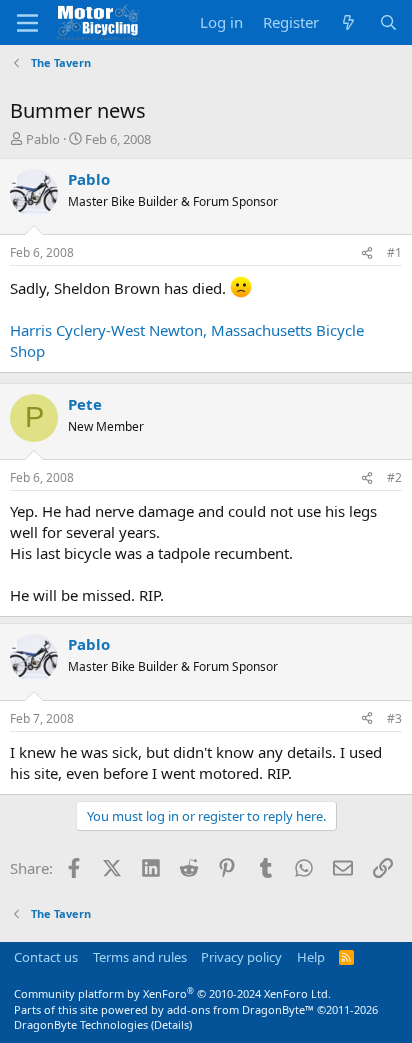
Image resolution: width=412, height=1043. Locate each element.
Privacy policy (241, 957)
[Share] (367, 253)
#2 (394, 477)
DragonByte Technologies (81, 1024)
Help (311, 957)
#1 (394, 252)
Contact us (46, 957)
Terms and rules (140, 957)
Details (171, 1024)
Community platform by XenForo (172, 993)
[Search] (388, 22)
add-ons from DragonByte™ (240, 1009)
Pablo (43, 139)
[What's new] (348, 22)
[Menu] (27, 23)
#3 (394, 718)
